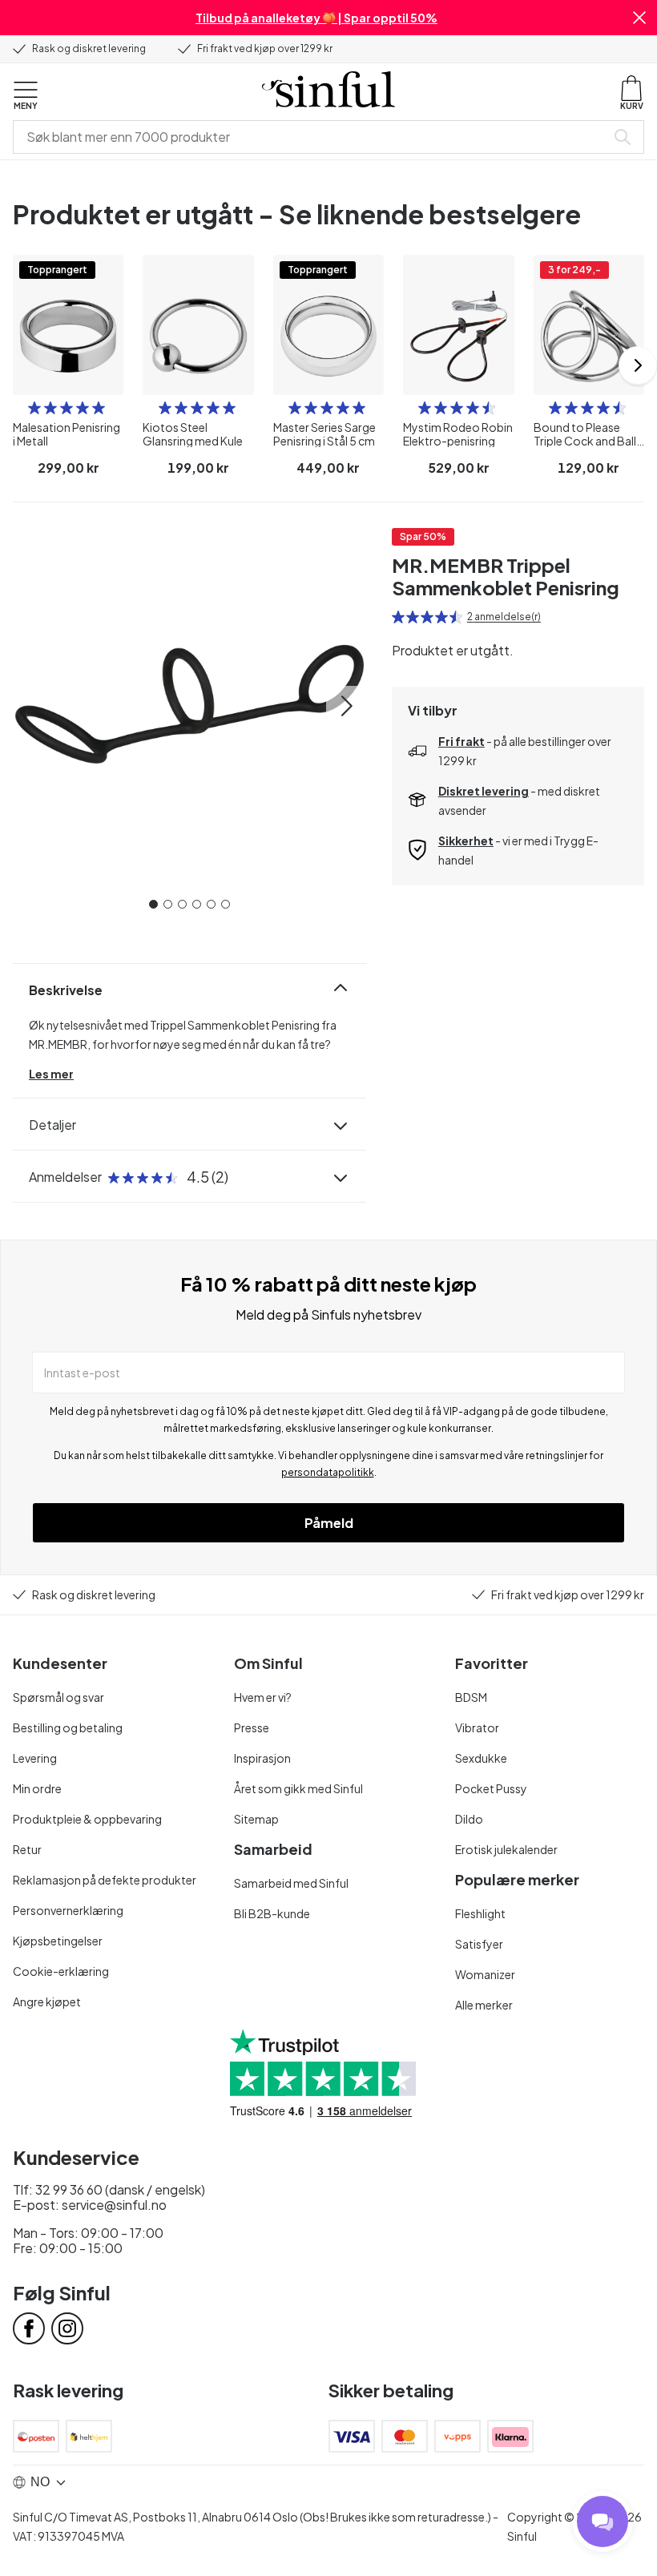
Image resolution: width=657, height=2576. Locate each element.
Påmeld (329, 1523)
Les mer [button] (51, 1074)
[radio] (34, 408)
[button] (639, 18)
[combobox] (312, 137)
